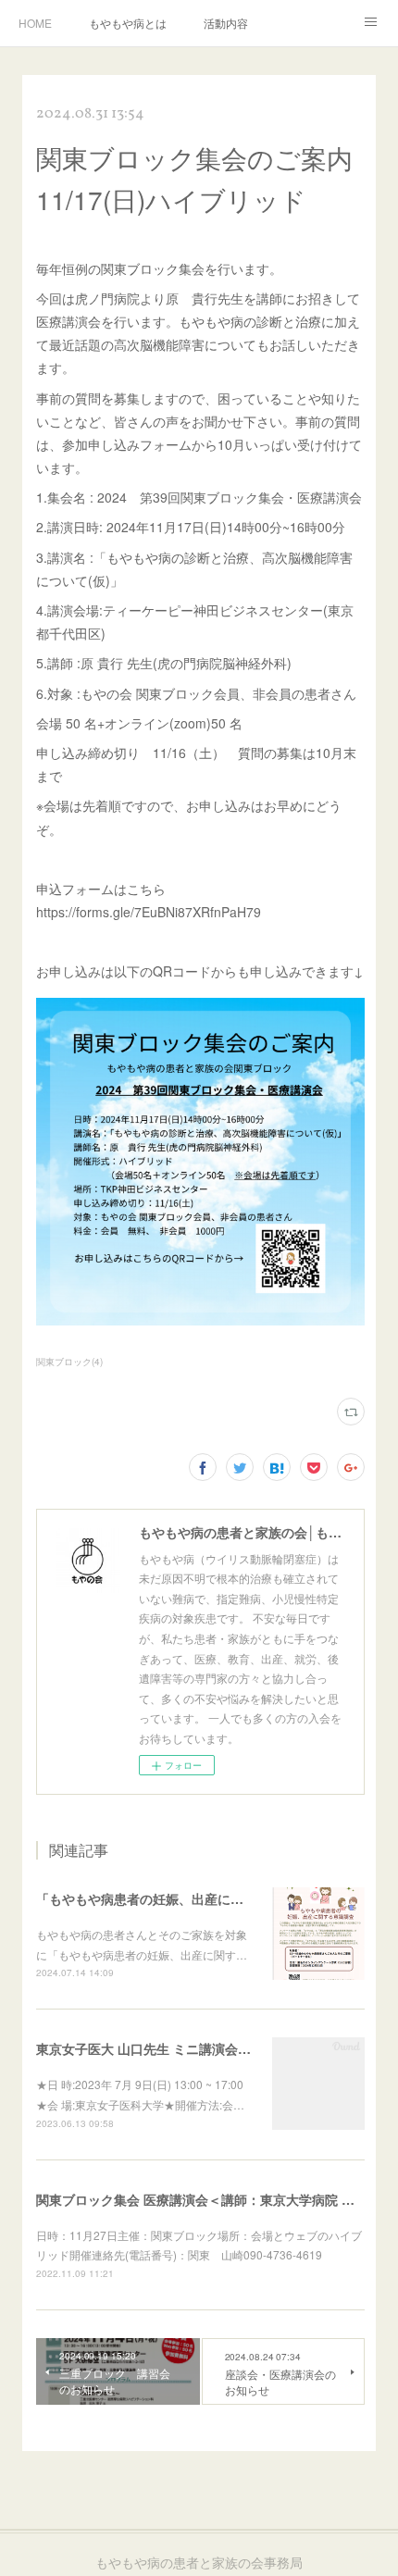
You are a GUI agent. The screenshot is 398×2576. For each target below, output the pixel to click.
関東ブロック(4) (69, 1362)
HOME (35, 23)
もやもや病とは (128, 23)
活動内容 (226, 23)
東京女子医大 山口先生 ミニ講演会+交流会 (160, 2048)
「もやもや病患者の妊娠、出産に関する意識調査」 (185, 1898)
